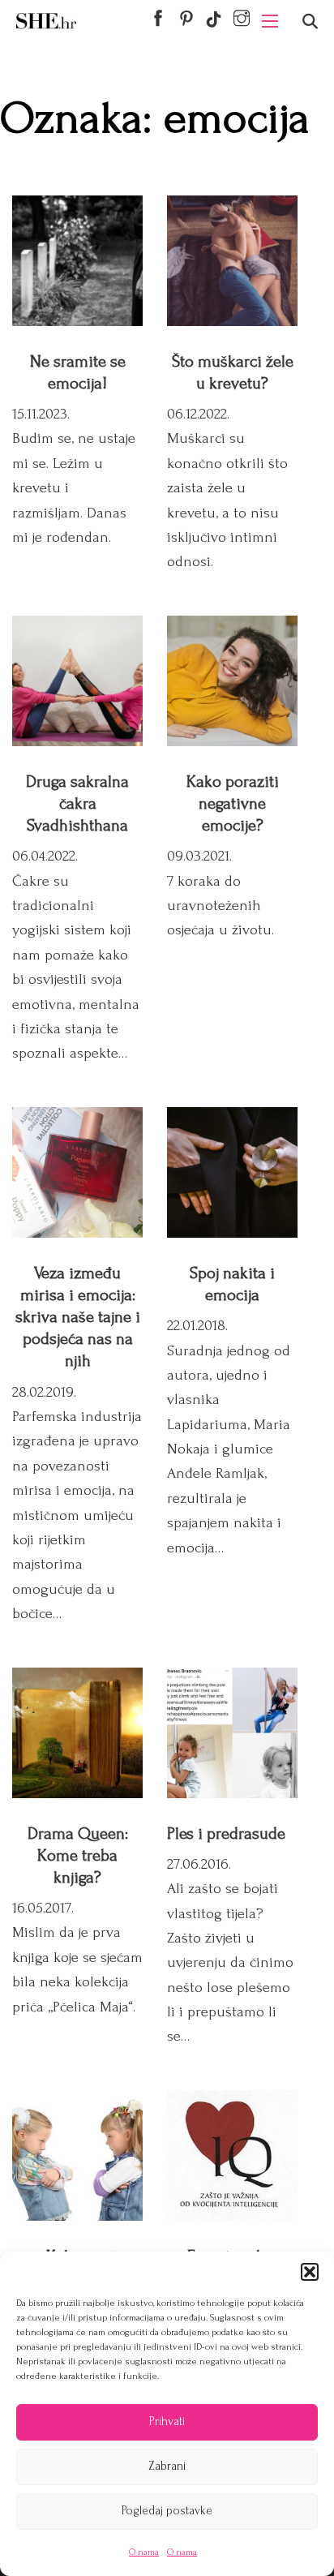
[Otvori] (310, 21)
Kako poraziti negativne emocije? (233, 803)
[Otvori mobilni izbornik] (270, 21)
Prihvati (167, 2421)
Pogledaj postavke (167, 2511)
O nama (144, 2552)
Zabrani (167, 2466)
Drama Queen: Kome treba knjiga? (78, 1855)
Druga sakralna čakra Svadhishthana (77, 803)
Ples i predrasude (226, 1833)
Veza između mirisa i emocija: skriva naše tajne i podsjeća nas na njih (78, 1317)
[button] (310, 2272)
